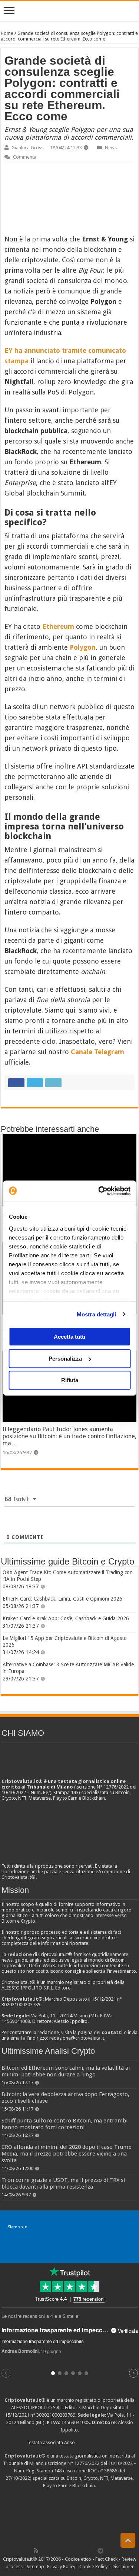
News (111, 148)
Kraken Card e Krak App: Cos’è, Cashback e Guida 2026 (66, 1618)
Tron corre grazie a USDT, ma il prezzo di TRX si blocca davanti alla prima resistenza (63, 2183)
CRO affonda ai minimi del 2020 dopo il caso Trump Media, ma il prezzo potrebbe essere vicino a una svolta (67, 2154)
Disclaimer (123, 2567)
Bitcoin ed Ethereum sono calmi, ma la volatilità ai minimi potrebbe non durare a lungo (66, 2071)
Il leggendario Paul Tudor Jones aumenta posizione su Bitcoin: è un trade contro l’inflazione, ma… (69, 1436)
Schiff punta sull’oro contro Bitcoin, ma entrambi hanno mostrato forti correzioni (64, 2124)
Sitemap (35, 2567)
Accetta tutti (69, 1337)
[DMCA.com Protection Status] (70, 2517)
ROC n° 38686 (102, 2471)
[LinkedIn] (68, 2550)
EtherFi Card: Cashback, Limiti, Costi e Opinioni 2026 (62, 1599)
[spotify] (93, 2550)
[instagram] (85, 2550)
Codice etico (78, 2559)
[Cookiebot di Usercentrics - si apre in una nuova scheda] (99, 1191)
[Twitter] (52, 2550)
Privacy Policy (61, 2567)
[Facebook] (44, 2550)
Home (7, 33)
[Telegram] (102, 2550)
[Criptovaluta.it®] (69, 11)
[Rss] (36, 2550)
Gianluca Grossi (28, 148)
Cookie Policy (93, 2567)
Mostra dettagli (97, 1314)
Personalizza (65, 1359)
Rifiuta (70, 1380)
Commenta (25, 157)
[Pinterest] (60, 2550)
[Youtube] (76, 2550)
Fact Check (106, 2559)
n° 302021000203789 (53, 2415)
